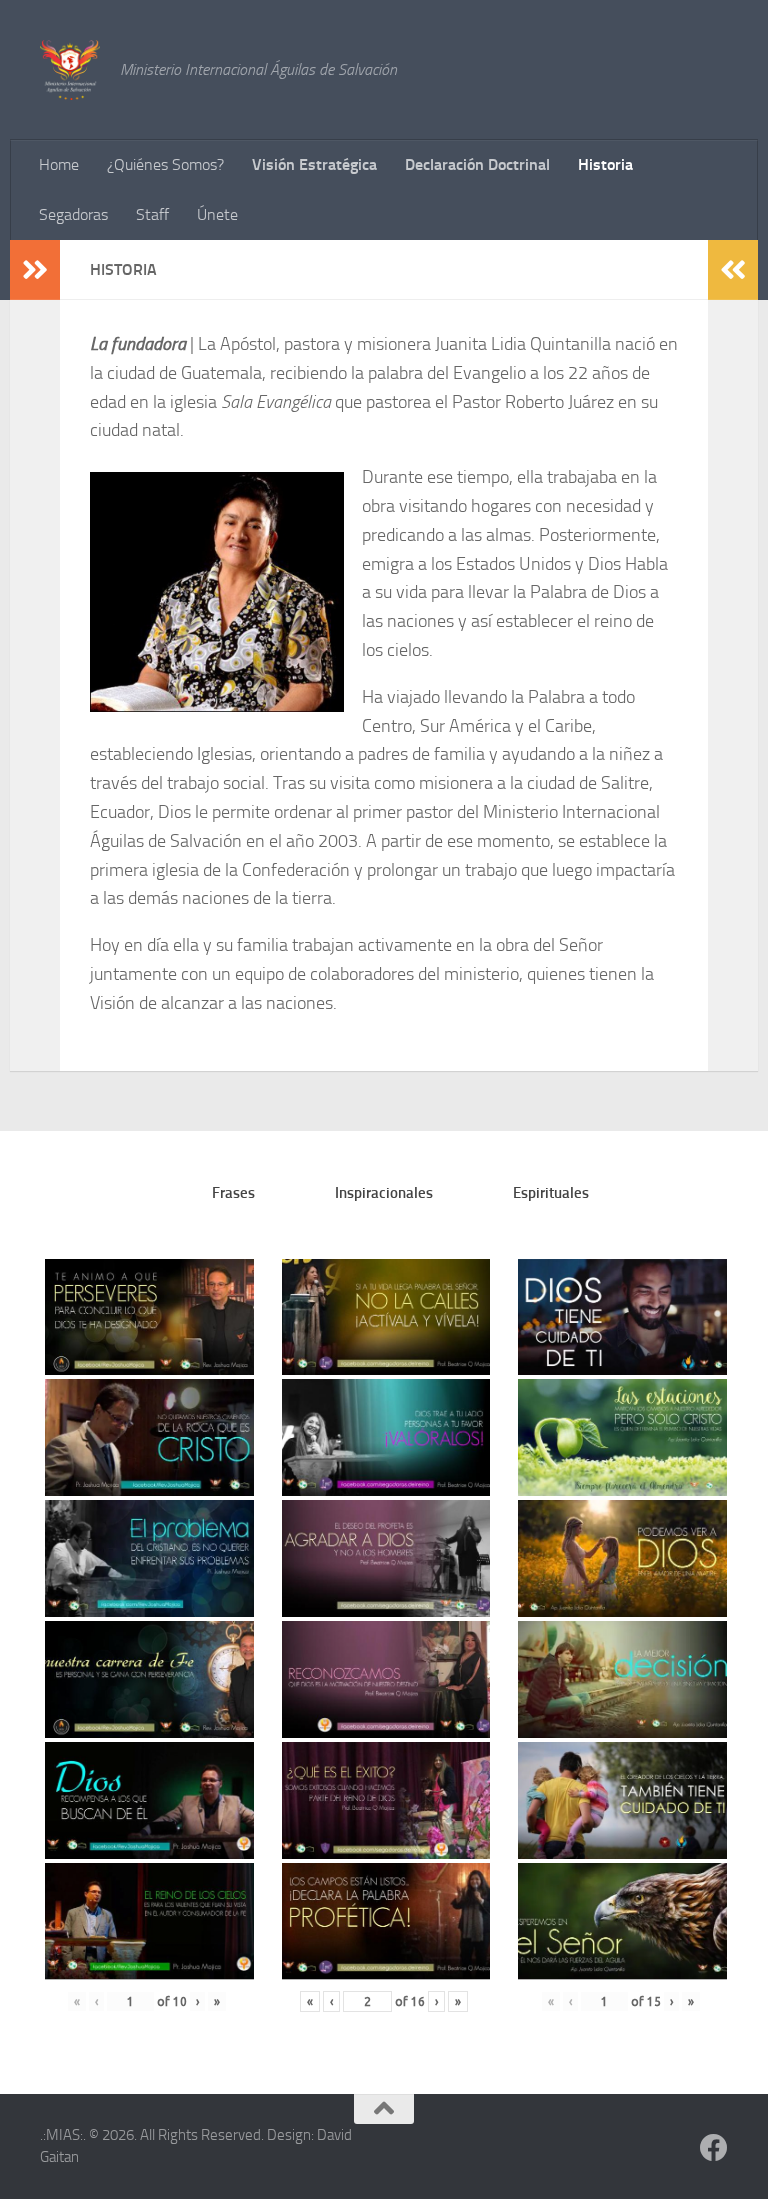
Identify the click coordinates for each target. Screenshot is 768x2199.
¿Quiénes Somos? (165, 164)
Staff (152, 214)
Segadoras (73, 214)
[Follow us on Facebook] (714, 2148)
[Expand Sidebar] (35, 270)
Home (59, 164)
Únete (217, 214)
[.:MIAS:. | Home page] (70, 70)
